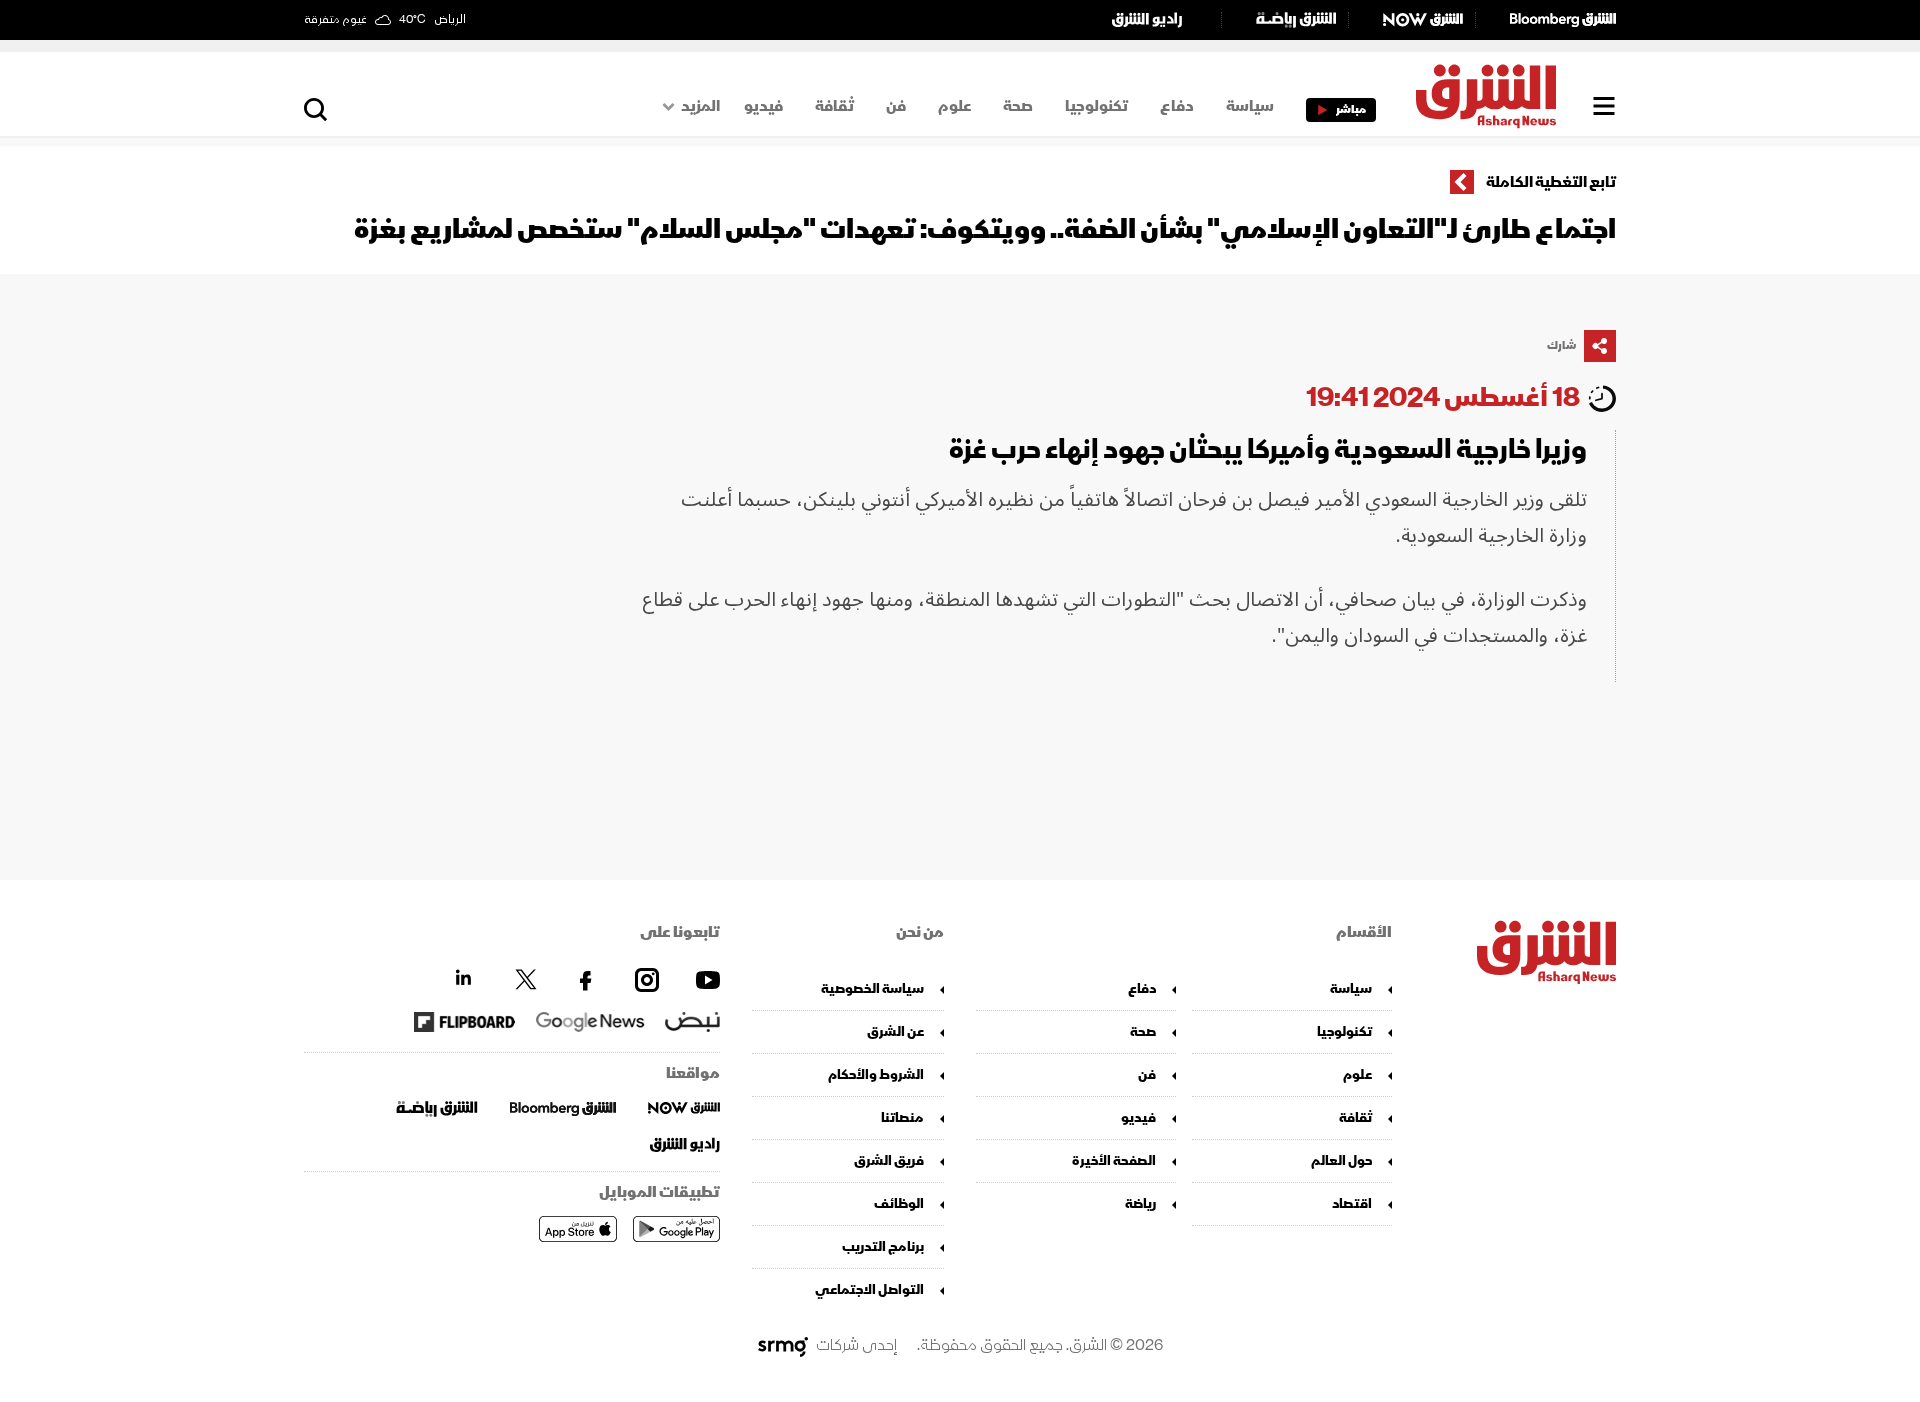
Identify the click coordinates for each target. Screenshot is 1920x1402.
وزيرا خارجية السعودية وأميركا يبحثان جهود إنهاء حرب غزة (1268, 449)
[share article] (1600, 346)
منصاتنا (902, 1117)
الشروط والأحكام (876, 1074)
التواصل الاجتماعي (869, 1289)
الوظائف (899, 1203)
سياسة (1250, 106)
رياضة (1140, 1203)
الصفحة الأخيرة (1114, 1160)
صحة (1018, 106)
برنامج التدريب (883, 1246)
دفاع (1177, 106)
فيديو (763, 106)
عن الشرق (895, 1031)
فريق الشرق (889, 1160)
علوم (954, 106)
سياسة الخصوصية (872, 988)
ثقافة (834, 106)
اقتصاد (1352, 1203)
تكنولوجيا (1096, 106)
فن (896, 106)
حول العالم (1341, 1160)
